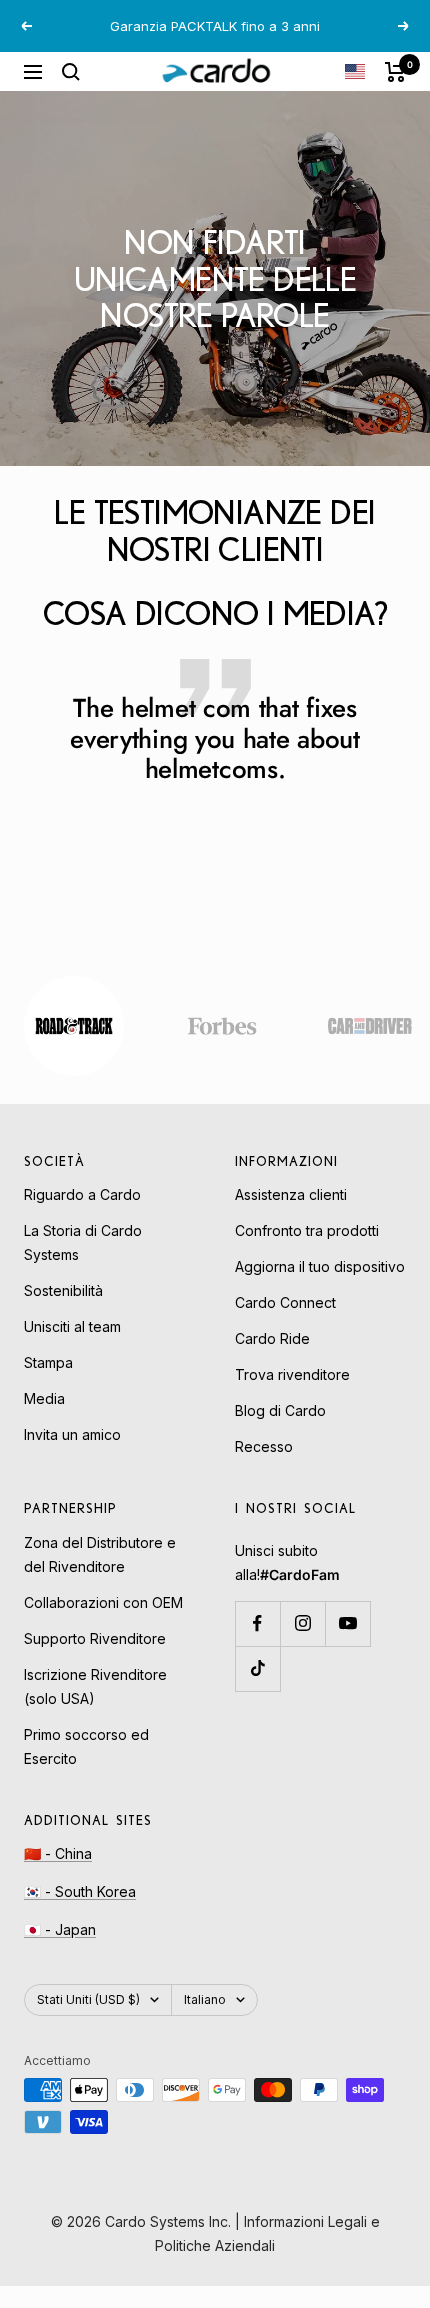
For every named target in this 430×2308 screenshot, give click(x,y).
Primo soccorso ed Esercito (86, 1746)
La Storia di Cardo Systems (83, 1242)
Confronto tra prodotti (307, 1230)
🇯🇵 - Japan (60, 1929)
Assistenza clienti (291, 1194)
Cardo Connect (285, 1302)
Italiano (205, 1999)
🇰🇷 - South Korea (80, 1891)
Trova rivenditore (292, 1374)
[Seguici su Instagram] (302, 1623)
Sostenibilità (63, 1290)
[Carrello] (395, 72)
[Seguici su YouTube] (347, 1623)
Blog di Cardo (280, 1410)
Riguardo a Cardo (82, 1194)
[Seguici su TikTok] (257, 1668)
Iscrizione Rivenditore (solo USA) (95, 1686)
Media (44, 1398)
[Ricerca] (71, 72)
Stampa (48, 1362)
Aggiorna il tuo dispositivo (320, 1266)
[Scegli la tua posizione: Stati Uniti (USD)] (355, 71)
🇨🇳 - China (58, 1853)
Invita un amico (72, 1434)
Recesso (264, 1446)
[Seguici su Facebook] (257, 1623)
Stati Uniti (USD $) (88, 1999)
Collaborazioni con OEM (103, 1602)
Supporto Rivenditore (95, 1638)
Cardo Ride (272, 1338)
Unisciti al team (72, 1326)
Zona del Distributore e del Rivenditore (100, 1554)
